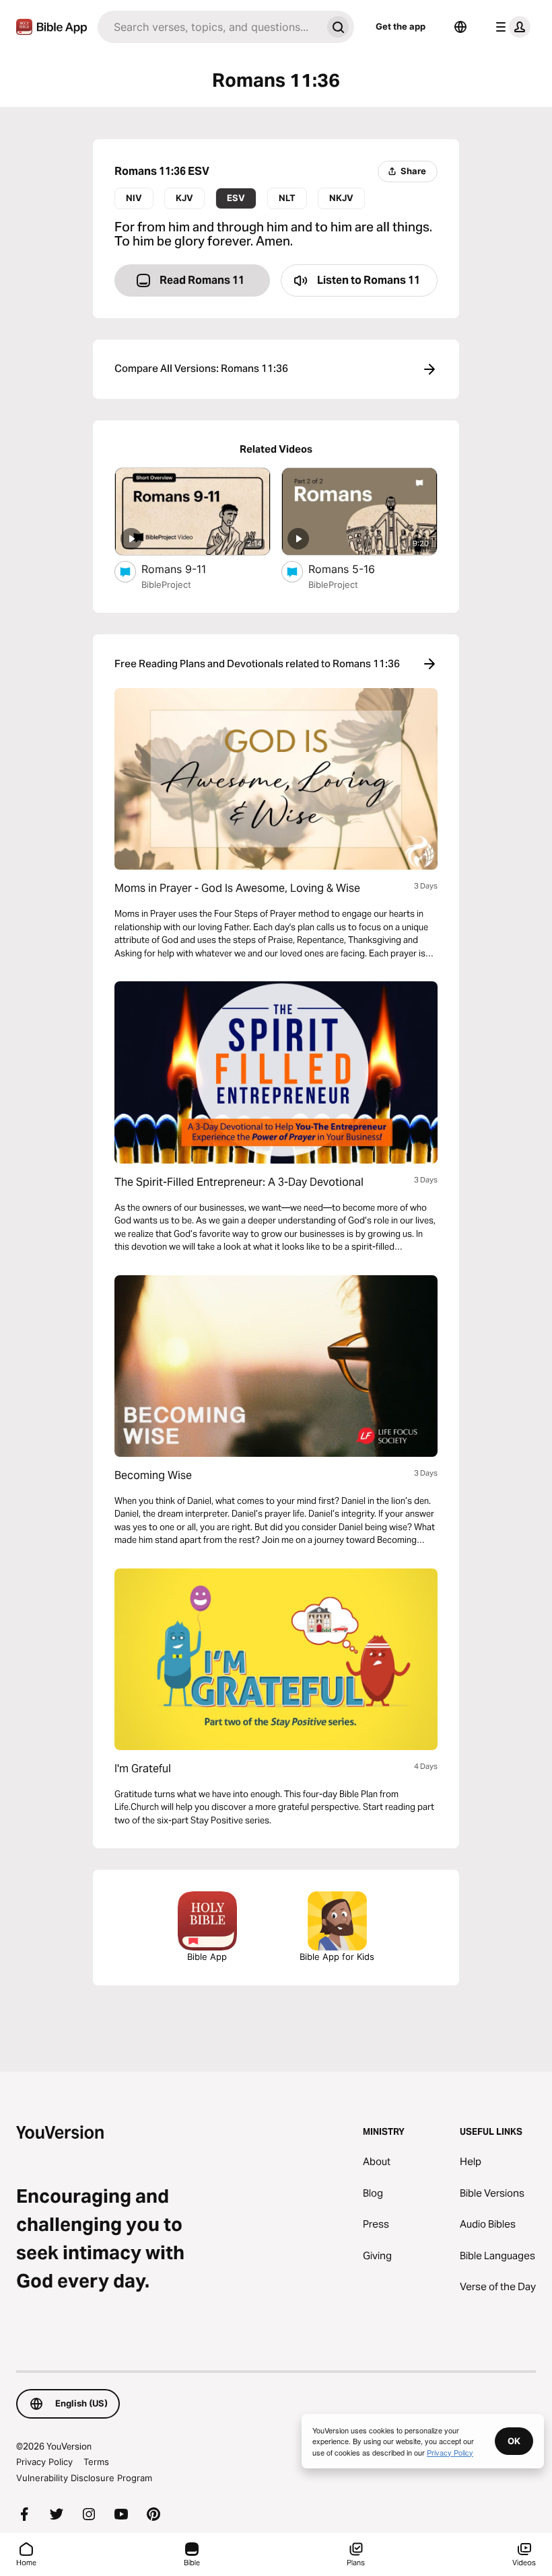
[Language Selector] (460, 27)
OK (514, 2441)
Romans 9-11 (187, 569)
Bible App (207, 1957)
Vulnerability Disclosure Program (84, 2478)
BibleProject (166, 584)
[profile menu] (510, 27)
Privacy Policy (44, 2462)
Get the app (401, 26)
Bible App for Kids (337, 1957)
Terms (96, 2462)
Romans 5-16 (356, 569)
